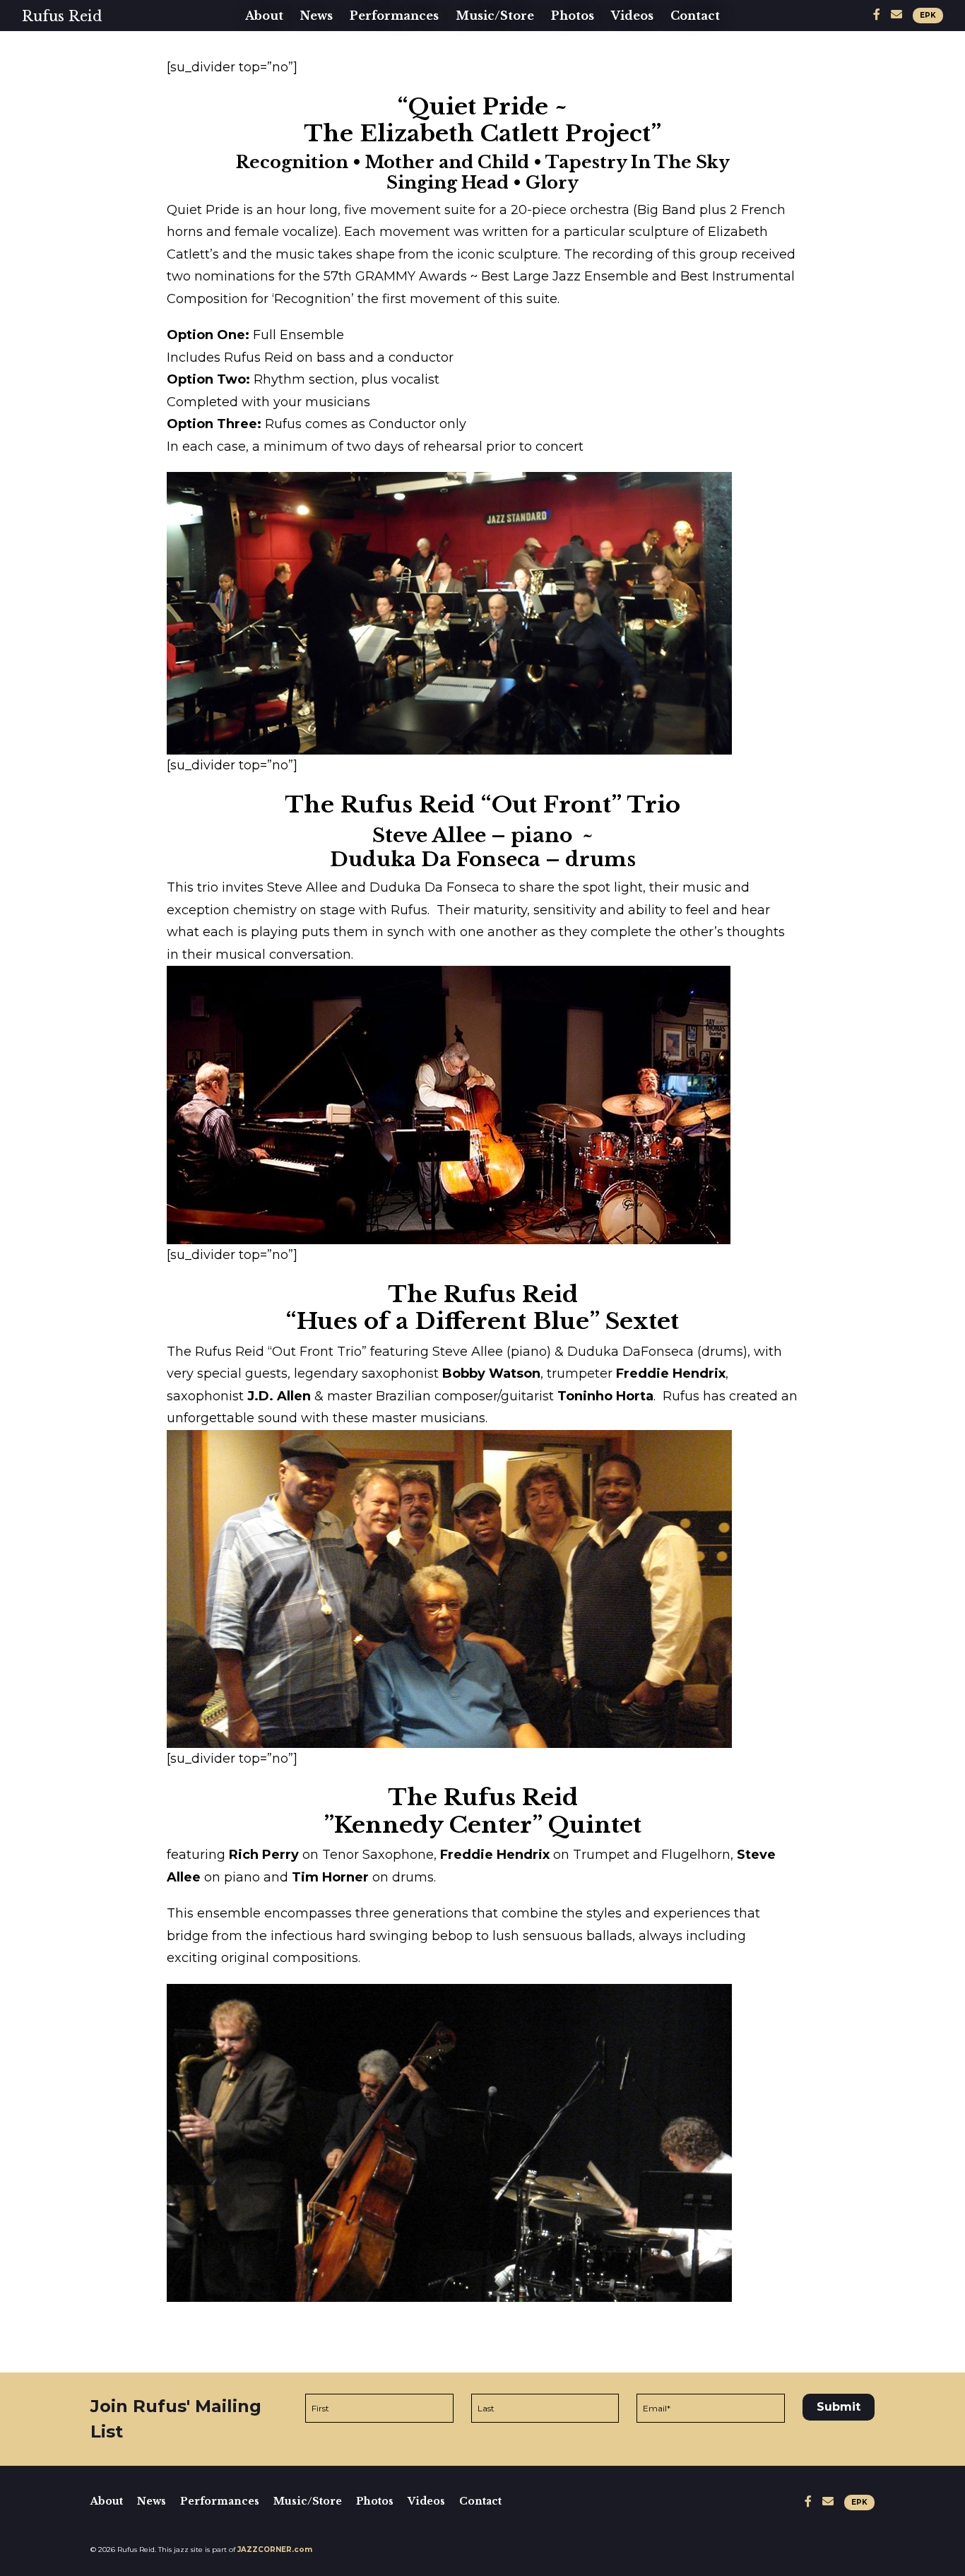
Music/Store (495, 16)
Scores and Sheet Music (540, 98)
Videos (632, 16)
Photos (573, 16)
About (264, 16)
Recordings (498, 52)
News (316, 16)
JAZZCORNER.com (275, 2550)
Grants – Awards (305, 143)
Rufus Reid (62, 16)
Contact (695, 16)
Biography (284, 52)
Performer (286, 75)
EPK (928, 15)
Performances (394, 16)
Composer (284, 120)
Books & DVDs (509, 75)
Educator (280, 98)
